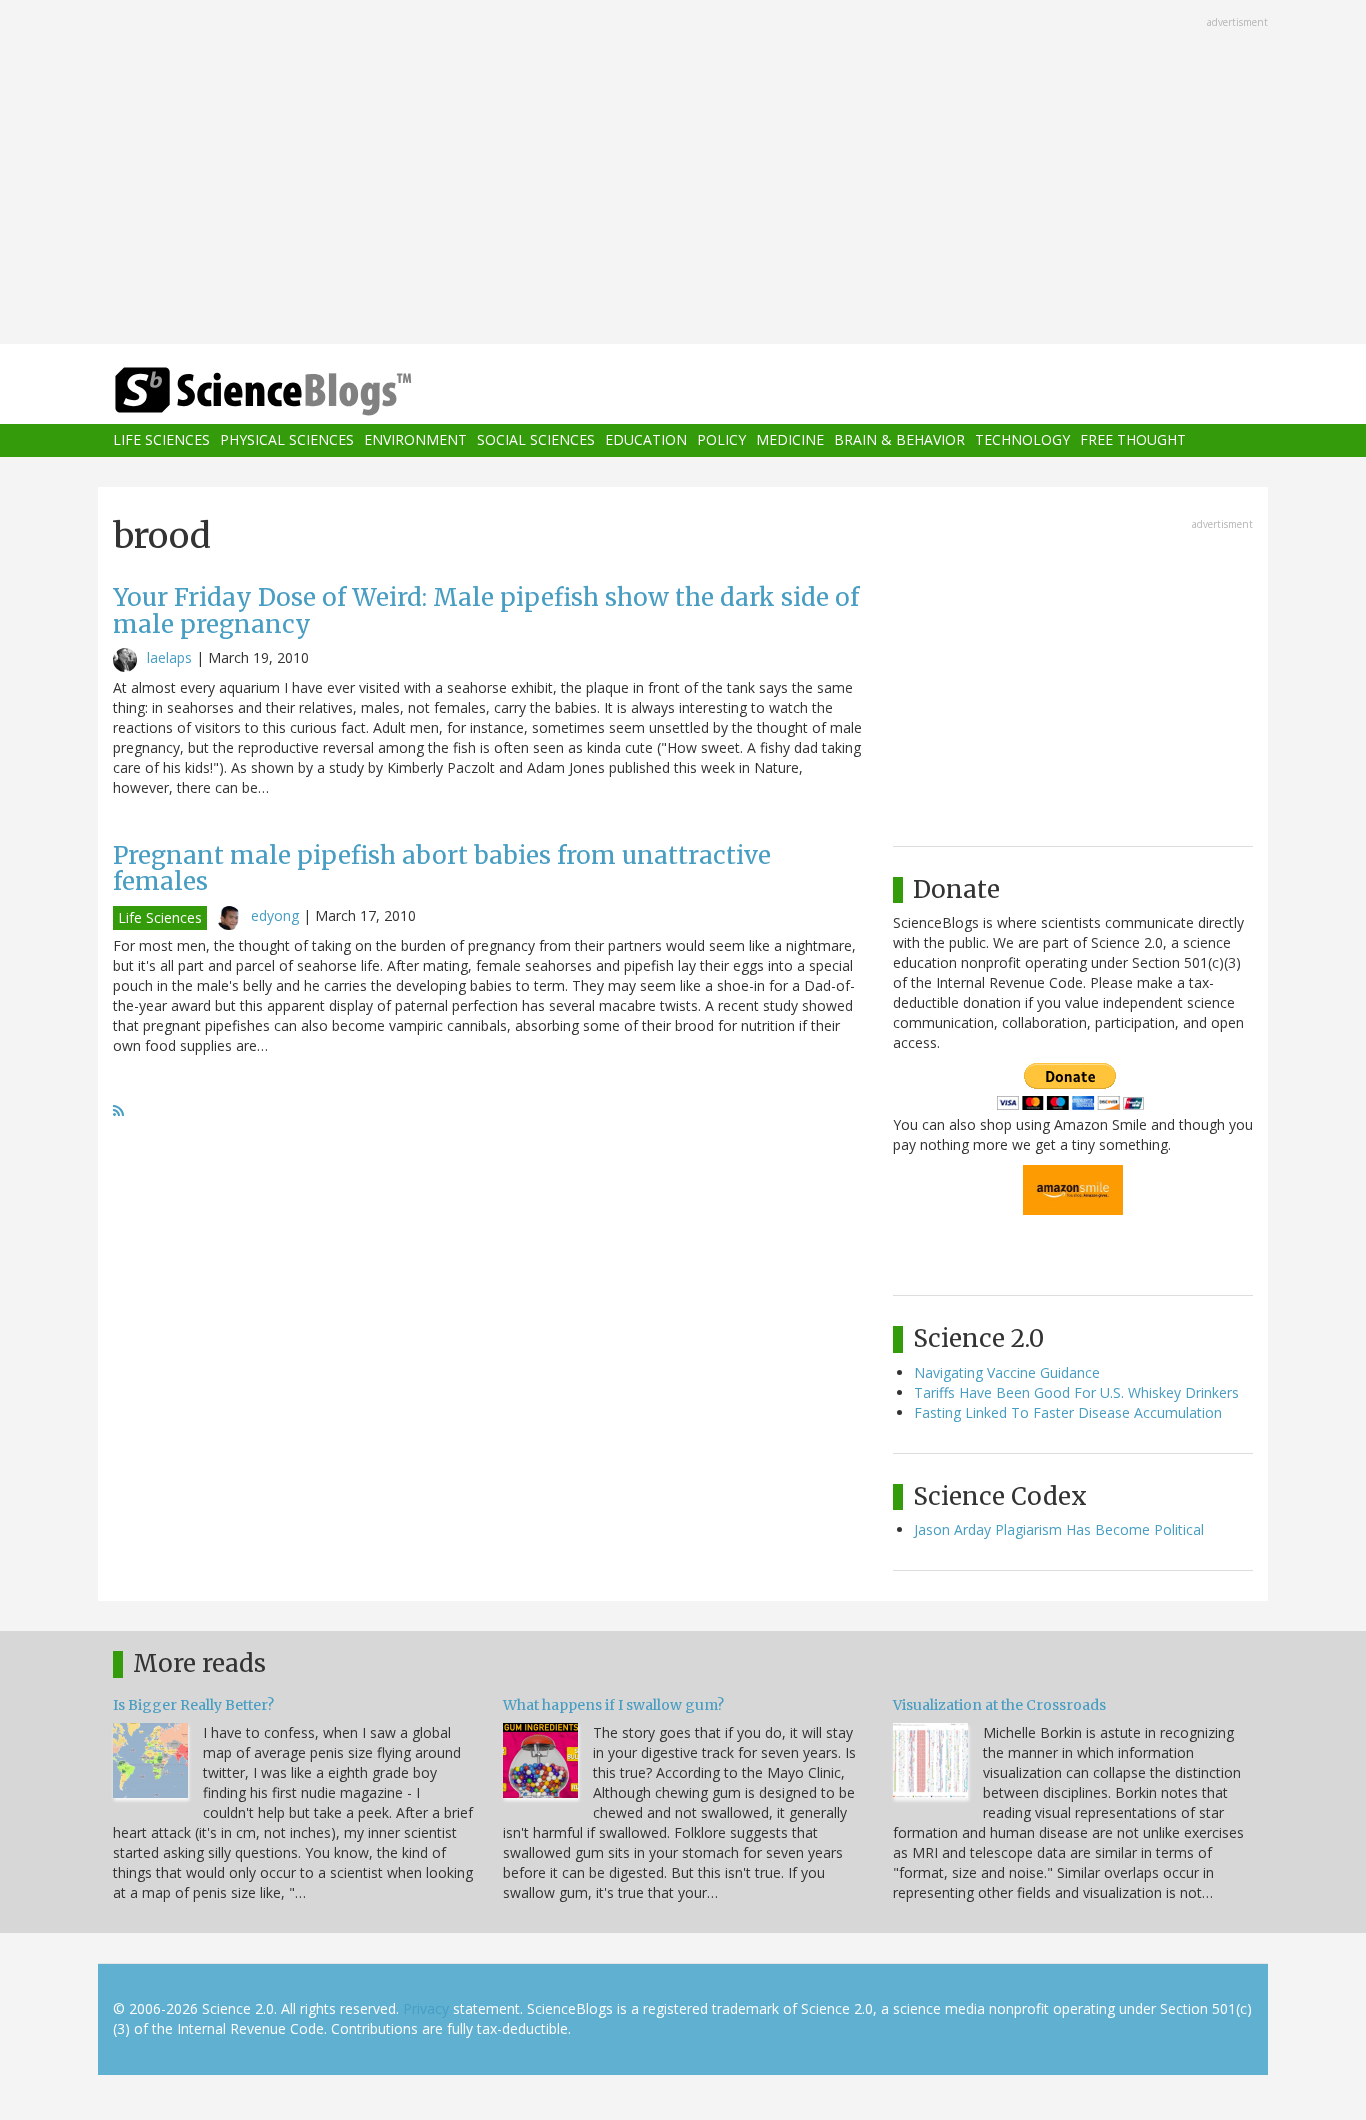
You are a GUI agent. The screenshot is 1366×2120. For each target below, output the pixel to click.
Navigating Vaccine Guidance (1007, 1372)
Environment (415, 440)
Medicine (790, 440)
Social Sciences (536, 440)
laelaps (169, 657)
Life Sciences (161, 440)
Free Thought (1133, 440)
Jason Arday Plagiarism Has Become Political (1059, 1529)
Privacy (426, 2008)
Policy (721, 440)
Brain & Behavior (899, 440)
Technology (1022, 440)
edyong (275, 915)
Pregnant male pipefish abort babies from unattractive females (442, 868)
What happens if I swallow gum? (613, 1705)
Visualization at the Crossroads (999, 1705)
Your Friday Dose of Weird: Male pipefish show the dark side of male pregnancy (486, 610)
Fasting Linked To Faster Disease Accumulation (1068, 1412)
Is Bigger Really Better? (193, 1705)
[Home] (303, 391)
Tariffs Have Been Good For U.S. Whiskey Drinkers (1076, 1392)
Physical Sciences (287, 440)
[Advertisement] (683, 174)
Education (646, 440)
